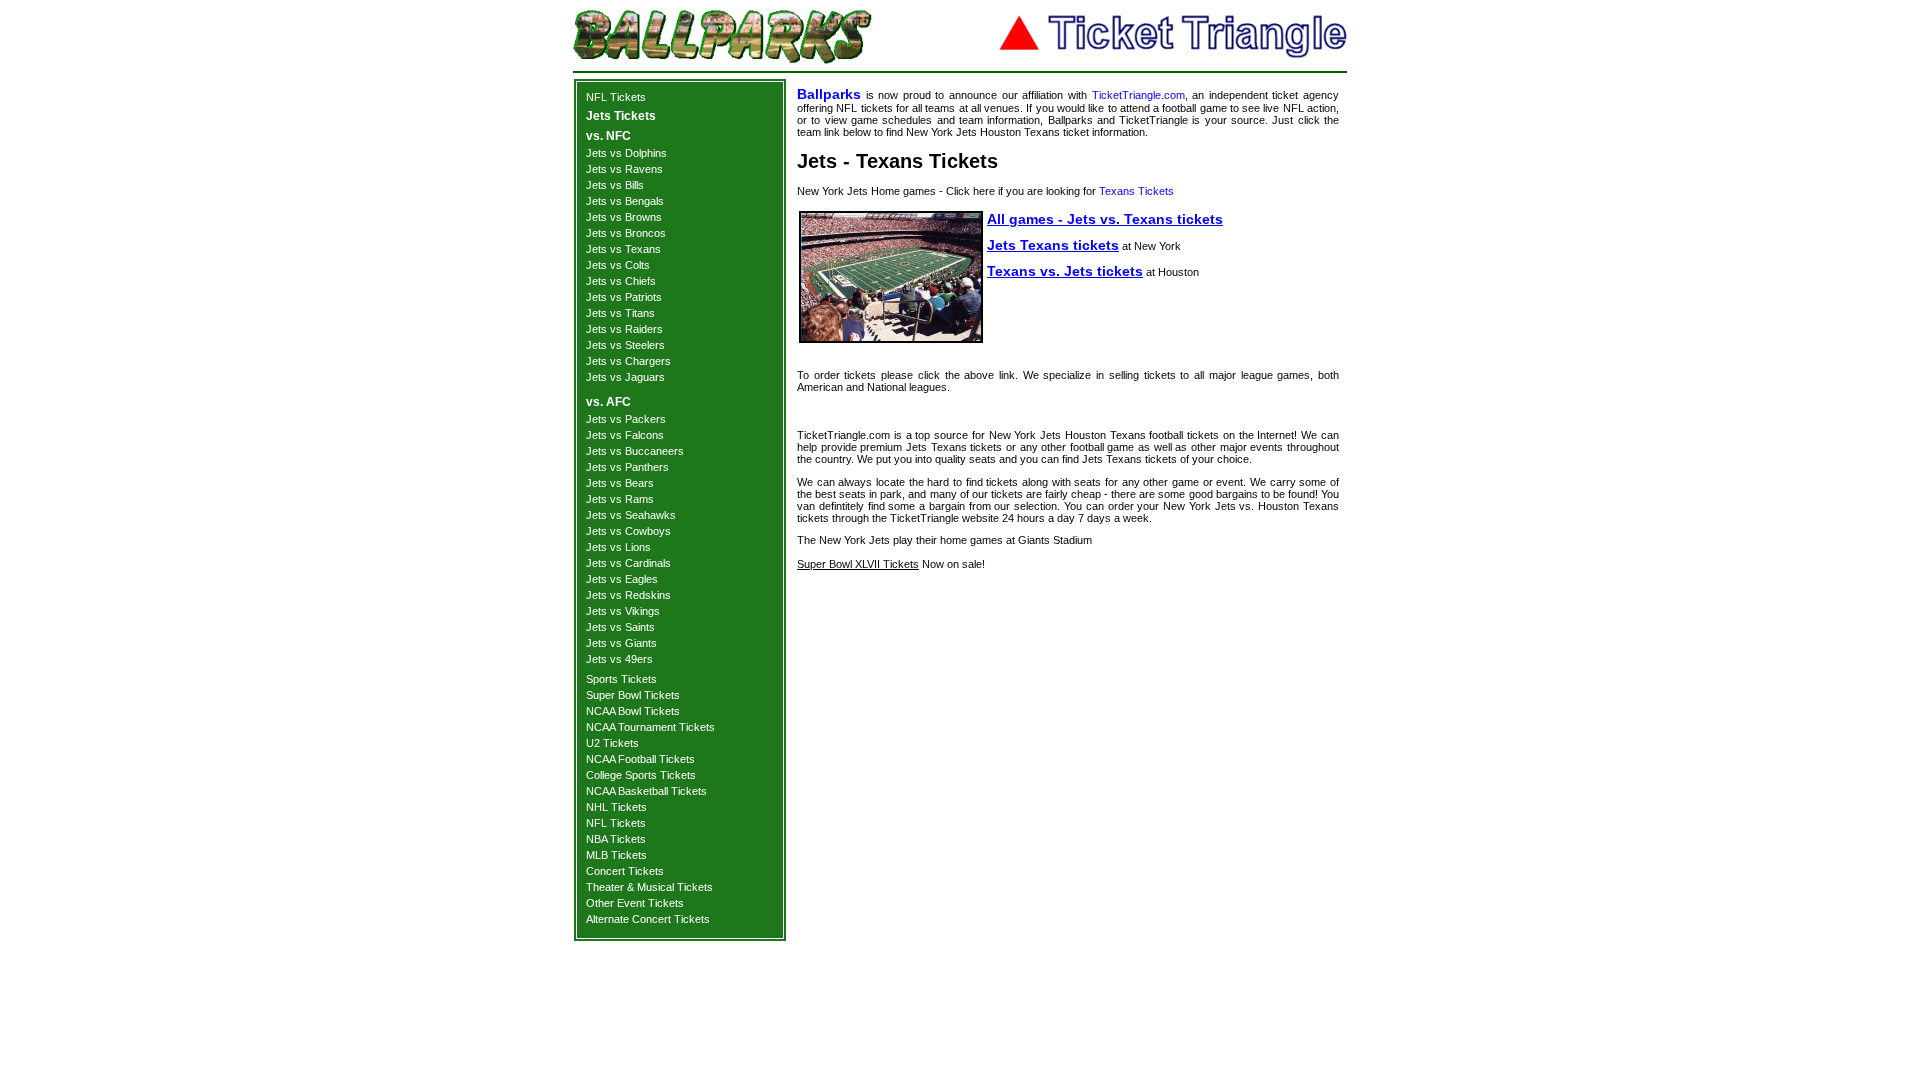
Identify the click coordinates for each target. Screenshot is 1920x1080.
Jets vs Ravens (624, 169)
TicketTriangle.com (1138, 95)
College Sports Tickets (641, 775)
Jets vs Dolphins (626, 153)
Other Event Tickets (635, 903)
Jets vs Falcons (625, 435)
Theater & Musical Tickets (649, 887)
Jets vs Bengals (625, 201)
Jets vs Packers (626, 419)
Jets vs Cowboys (628, 531)
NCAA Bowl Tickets (633, 711)
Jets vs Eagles (622, 579)
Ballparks (829, 94)
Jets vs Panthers (627, 467)
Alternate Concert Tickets (648, 919)
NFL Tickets (616, 97)
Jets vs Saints (620, 627)
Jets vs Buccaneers (635, 451)
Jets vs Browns (624, 217)
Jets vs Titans (620, 313)
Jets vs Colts (618, 265)
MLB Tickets (616, 855)
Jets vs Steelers (625, 345)
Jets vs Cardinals (628, 563)
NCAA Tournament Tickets (650, 727)
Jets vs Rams (620, 499)
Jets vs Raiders (624, 329)
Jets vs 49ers (619, 659)
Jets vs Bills (615, 185)
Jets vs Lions (618, 547)
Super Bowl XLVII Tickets (858, 564)
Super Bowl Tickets (633, 695)
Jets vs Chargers (628, 361)
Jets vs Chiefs (621, 281)
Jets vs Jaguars (625, 377)
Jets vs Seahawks (631, 515)
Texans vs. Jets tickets (1065, 271)
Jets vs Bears (620, 483)
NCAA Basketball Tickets (646, 791)
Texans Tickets (1136, 191)
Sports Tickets (621, 679)
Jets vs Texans (623, 249)
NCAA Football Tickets (640, 759)
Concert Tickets (625, 871)
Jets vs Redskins (628, 595)
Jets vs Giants (621, 643)
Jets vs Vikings (623, 611)
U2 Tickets (612, 743)
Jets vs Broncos (626, 233)
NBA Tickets (616, 839)
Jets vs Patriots (624, 297)
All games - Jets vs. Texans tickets (1105, 219)
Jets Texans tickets (1053, 245)
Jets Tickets (621, 116)
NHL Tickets (616, 807)
